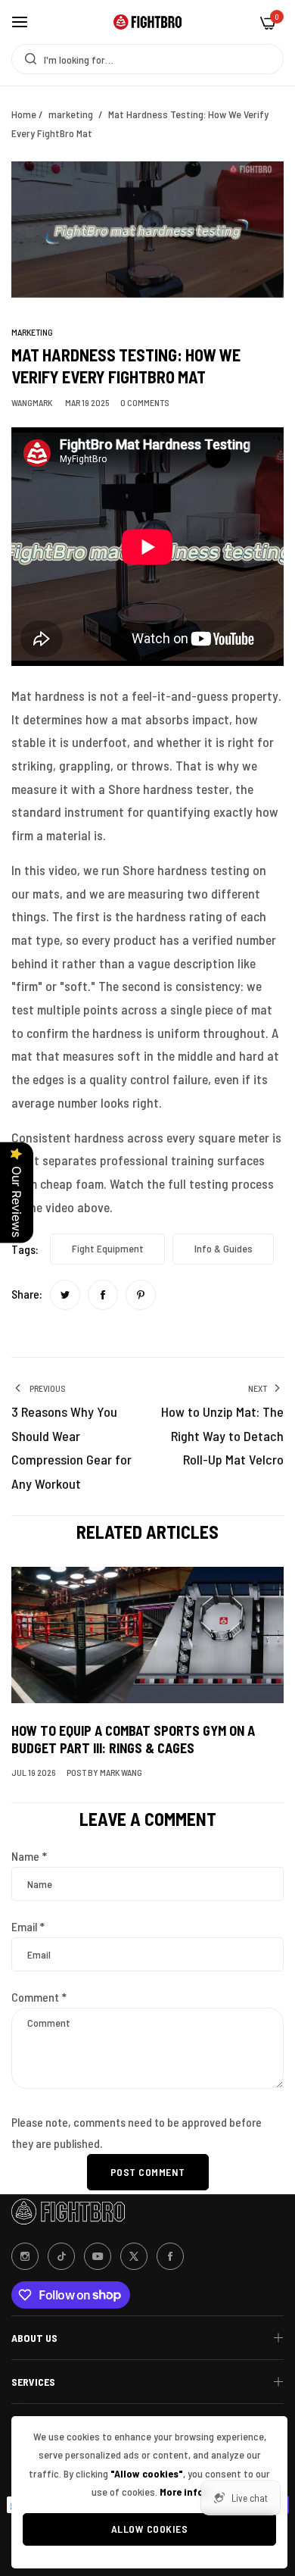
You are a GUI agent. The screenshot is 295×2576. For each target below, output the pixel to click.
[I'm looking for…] (27, 59)
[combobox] (147, 59)
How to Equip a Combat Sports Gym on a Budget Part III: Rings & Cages (133, 1739)
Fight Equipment (108, 1248)
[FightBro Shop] (147, 22)
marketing (71, 114)
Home (24, 114)
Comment (39, 1997)
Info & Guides (224, 1248)
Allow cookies (150, 2529)
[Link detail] (25, 2256)
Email (28, 1926)
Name (29, 1856)
